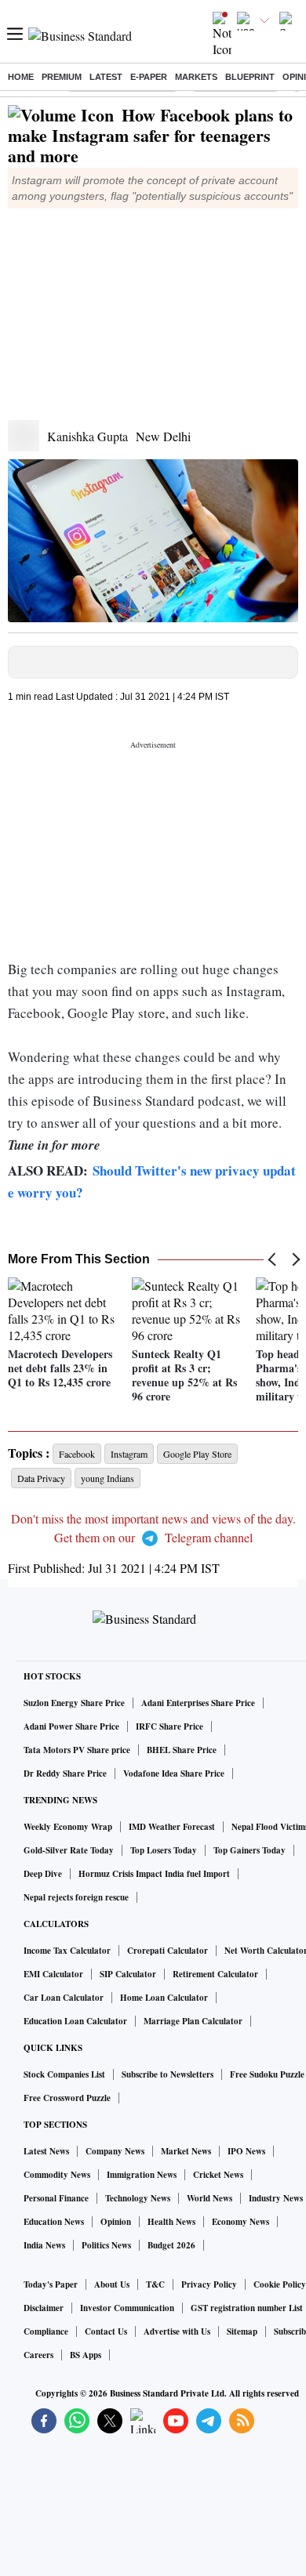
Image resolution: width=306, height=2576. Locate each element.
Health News (171, 2222)
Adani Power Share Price (71, 1726)
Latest (106, 77)
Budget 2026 (171, 2245)
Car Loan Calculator (64, 1998)
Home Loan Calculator (164, 1998)
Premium (62, 77)
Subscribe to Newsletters (168, 2074)
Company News (115, 2151)
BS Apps (86, 2355)
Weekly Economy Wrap (68, 1827)
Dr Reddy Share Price (65, 1773)
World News (209, 2198)
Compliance (46, 2331)
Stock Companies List (64, 2074)
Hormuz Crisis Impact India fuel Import (154, 1874)
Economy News (240, 2222)
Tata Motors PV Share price (77, 1750)
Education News (54, 2222)
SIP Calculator (128, 1974)
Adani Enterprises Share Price (198, 1703)
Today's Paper (51, 2284)
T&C (155, 2284)
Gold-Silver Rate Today (69, 1850)
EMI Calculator (53, 1974)
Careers (38, 2355)
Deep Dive (43, 1874)
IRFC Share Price (169, 1726)
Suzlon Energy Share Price (74, 1703)
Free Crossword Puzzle (67, 2098)
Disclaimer (44, 2308)
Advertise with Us (177, 2331)
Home (21, 77)
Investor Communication (127, 2308)
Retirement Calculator (215, 1974)
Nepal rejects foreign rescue (76, 1897)
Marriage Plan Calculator (193, 2021)
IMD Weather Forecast (172, 1827)
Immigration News (142, 2175)
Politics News (106, 2245)
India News (44, 2245)
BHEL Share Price (182, 1750)
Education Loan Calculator (75, 2021)
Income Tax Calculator (67, 1951)
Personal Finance (56, 2198)
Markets (196, 77)
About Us (112, 2284)
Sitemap (242, 2331)
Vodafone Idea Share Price (174, 1773)
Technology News (138, 2198)
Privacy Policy (209, 2284)
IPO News (246, 2151)
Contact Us (106, 2331)
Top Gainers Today (250, 1850)
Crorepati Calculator (168, 1951)
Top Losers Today (164, 1850)
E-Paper (149, 77)
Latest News (46, 2151)
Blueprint (250, 77)
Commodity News (57, 2175)
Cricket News (218, 2175)
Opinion (116, 2222)
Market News (186, 2151)
